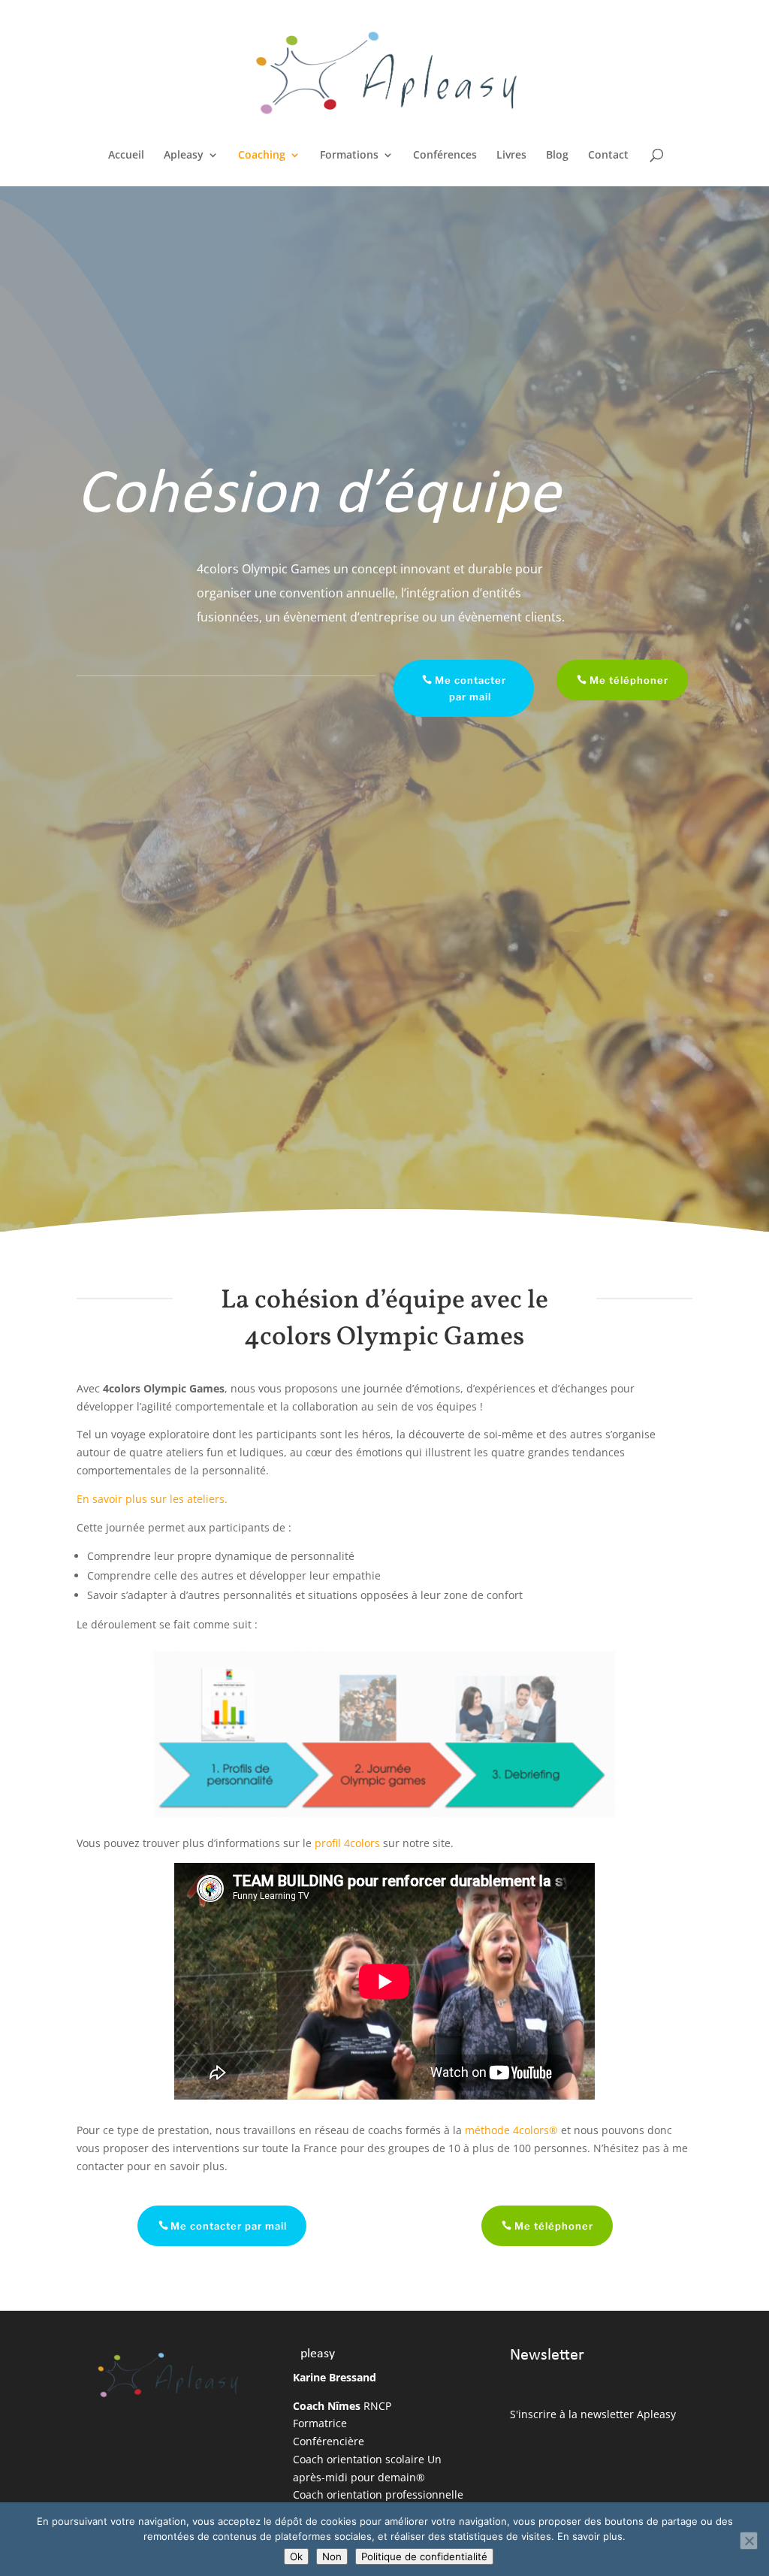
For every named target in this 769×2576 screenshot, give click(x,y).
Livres (511, 156)
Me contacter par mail (470, 688)
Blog (557, 156)
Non (332, 2556)
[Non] (749, 2541)
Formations (349, 156)
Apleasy (184, 156)
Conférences (445, 156)
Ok (296, 2556)
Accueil (126, 156)
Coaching (262, 156)
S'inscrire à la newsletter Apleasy (593, 2414)
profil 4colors (347, 1843)
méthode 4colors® (511, 2130)
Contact (608, 156)
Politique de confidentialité (424, 2556)
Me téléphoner (629, 680)
